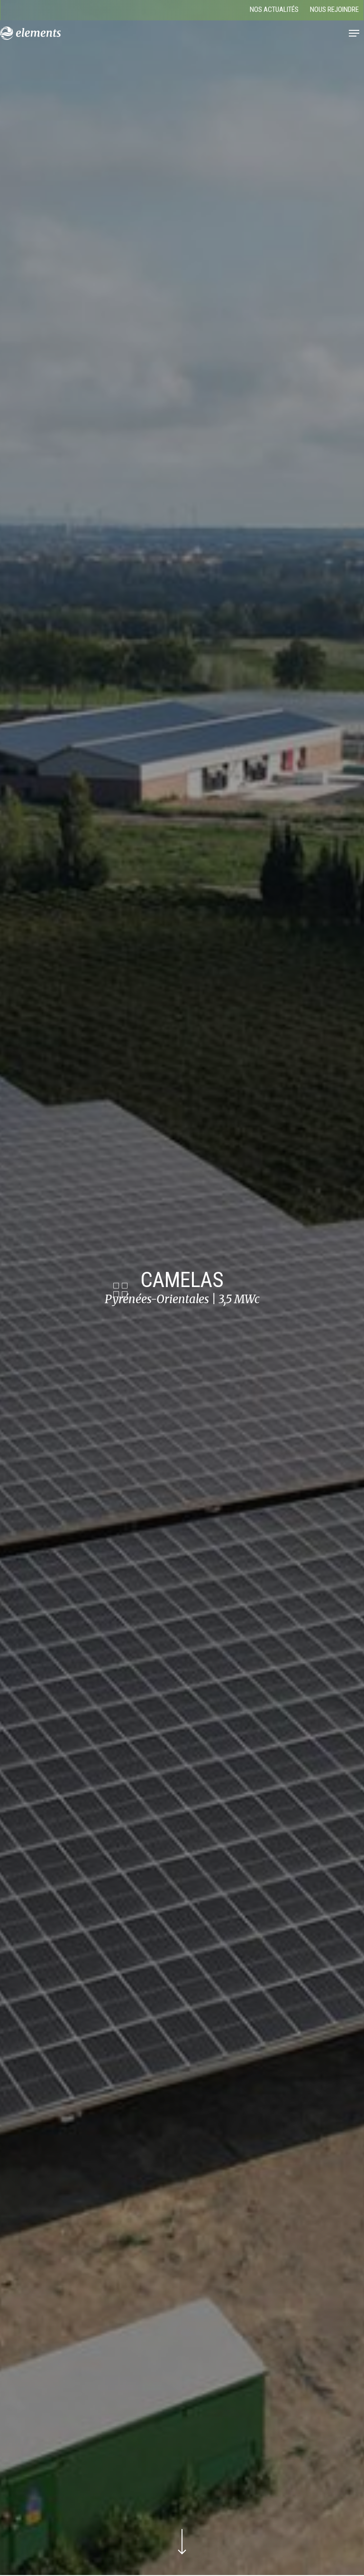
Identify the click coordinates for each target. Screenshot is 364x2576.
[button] (354, 33)
